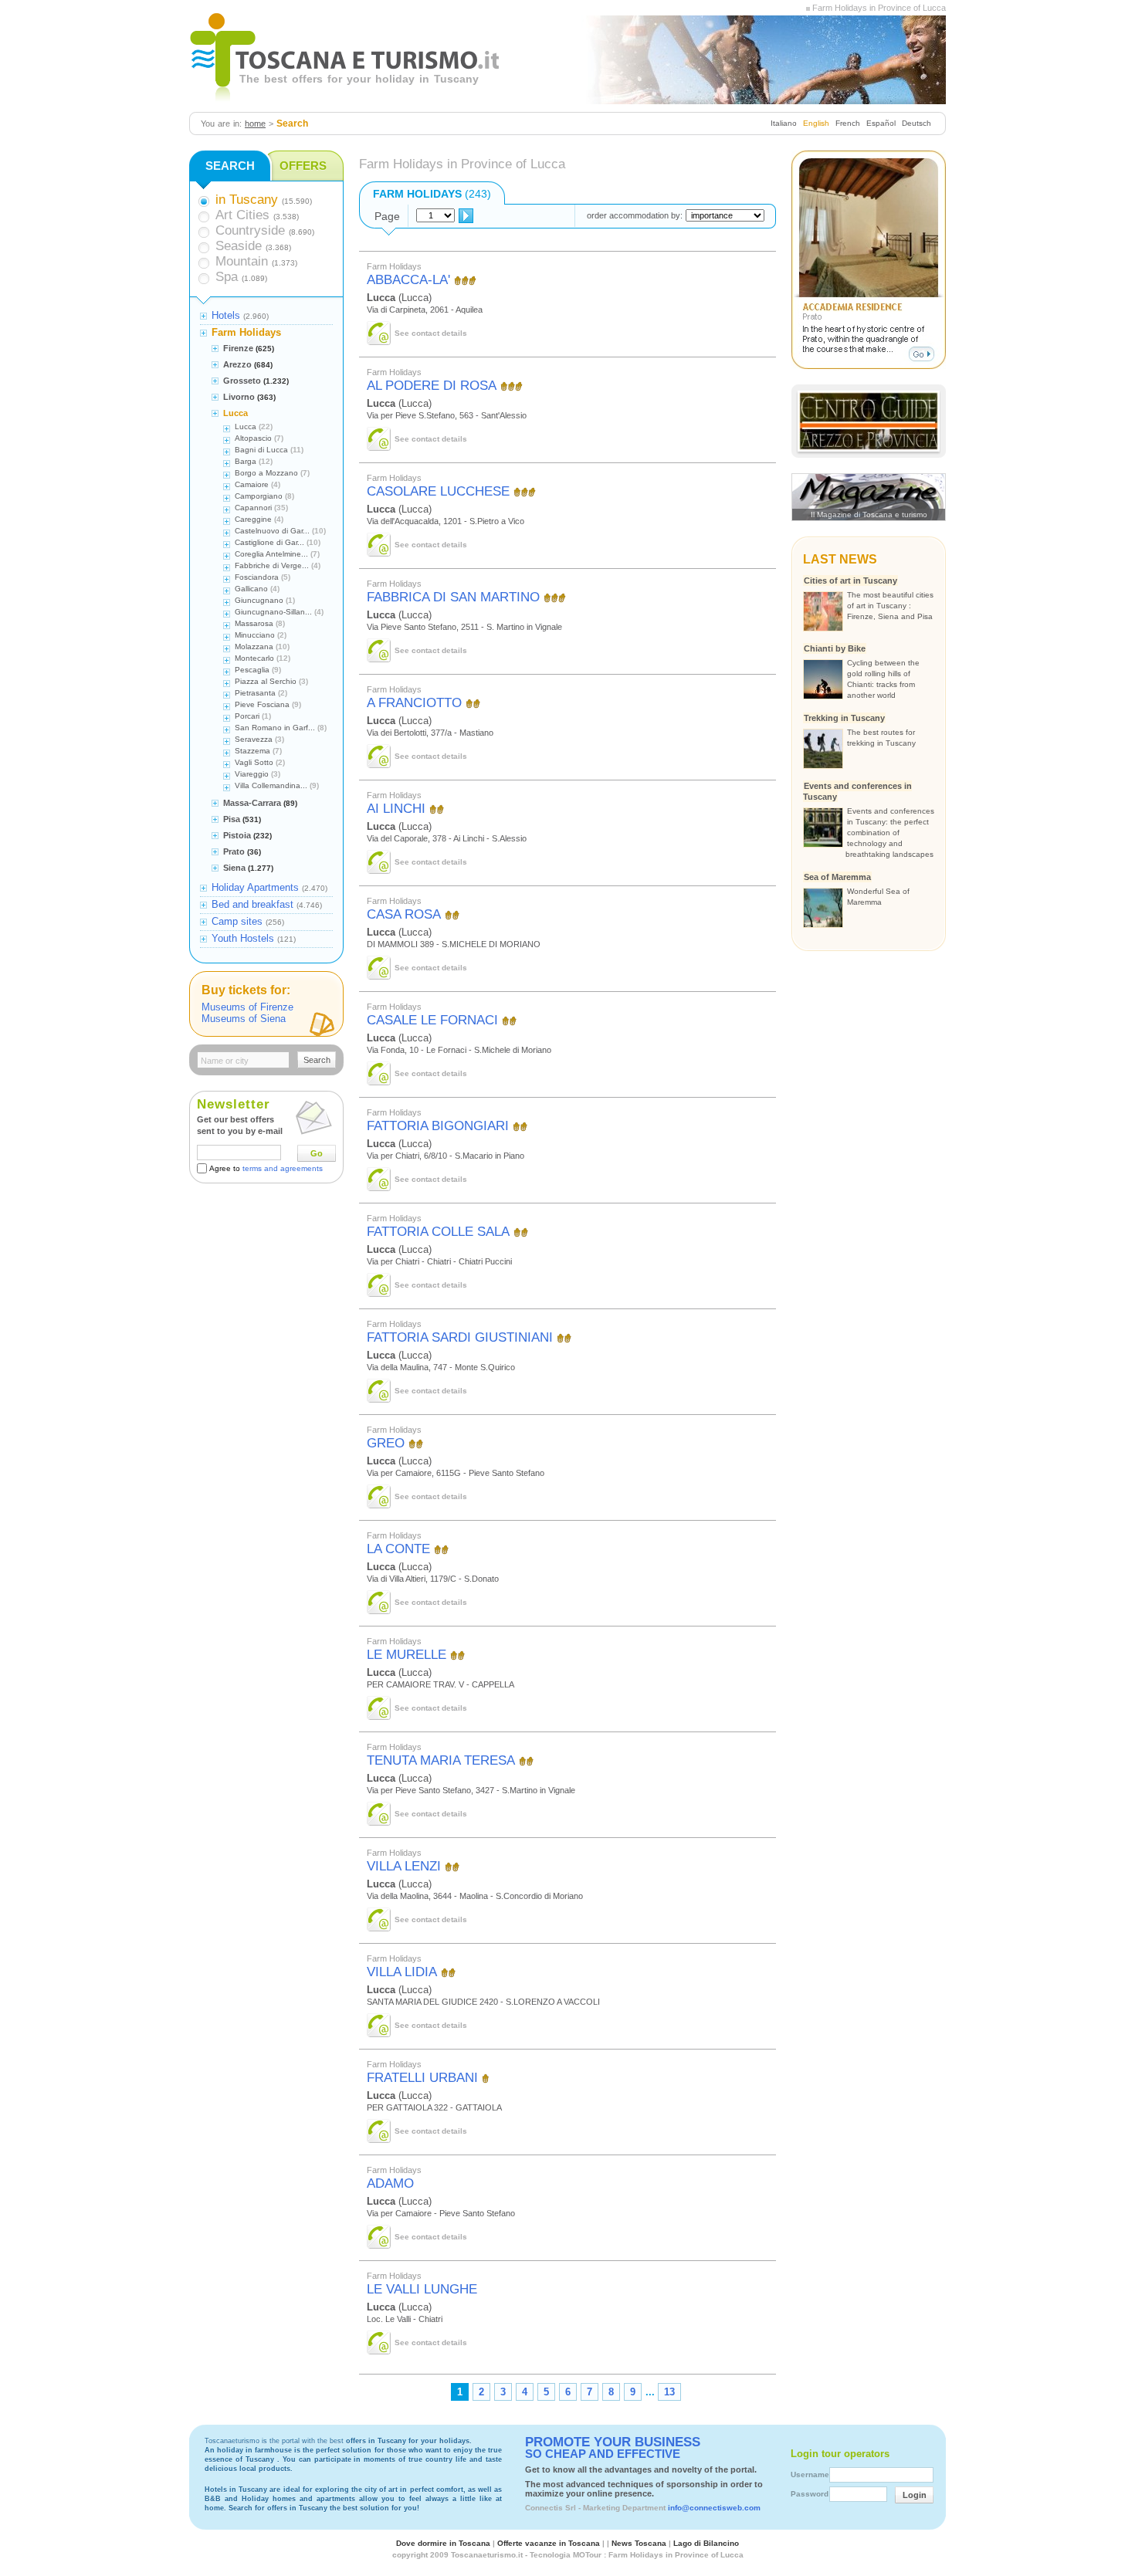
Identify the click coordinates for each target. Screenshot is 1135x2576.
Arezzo (237, 364)
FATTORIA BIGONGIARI (438, 1126)
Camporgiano (259, 496)
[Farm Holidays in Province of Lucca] (808, 8)
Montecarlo (254, 658)
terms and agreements (283, 1168)
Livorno (239, 397)
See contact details (431, 333)
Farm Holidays (246, 332)
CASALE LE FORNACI (432, 1020)
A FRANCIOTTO (414, 703)
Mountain (242, 261)
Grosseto (242, 381)
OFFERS (303, 166)
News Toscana (639, 2543)
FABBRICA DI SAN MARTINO (453, 597)
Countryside (250, 230)
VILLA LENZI (404, 1866)
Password (810, 2494)
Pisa (232, 819)
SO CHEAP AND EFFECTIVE (613, 2448)
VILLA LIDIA (402, 1972)
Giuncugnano (259, 600)
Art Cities (242, 215)
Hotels (226, 315)
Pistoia (237, 835)
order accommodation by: (635, 215)
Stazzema (252, 751)
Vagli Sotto (254, 762)
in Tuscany (247, 200)
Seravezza (254, 739)
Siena (234, 868)
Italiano (784, 123)
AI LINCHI (396, 809)
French (848, 123)
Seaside (239, 246)
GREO (386, 1443)
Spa (227, 277)
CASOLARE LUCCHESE (438, 491)
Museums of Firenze (247, 1007)
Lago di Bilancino (706, 2543)
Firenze (238, 348)
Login (915, 2495)
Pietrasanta (255, 693)
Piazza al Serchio (266, 681)
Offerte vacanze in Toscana (549, 2543)
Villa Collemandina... (271, 785)
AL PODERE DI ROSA (432, 386)
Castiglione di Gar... (269, 542)
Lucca (235, 413)
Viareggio (252, 774)
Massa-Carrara (252, 803)
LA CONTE (398, 1549)
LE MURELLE (407, 1655)
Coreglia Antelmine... (271, 554)
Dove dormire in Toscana (443, 2543)
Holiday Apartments (255, 887)
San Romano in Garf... (275, 728)
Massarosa (254, 623)
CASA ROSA (404, 914)
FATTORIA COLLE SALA (438, 1232)
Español (881, 123)
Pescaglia (252, 670)
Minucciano (255, 635)
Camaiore (252, 484)
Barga (246, 461)
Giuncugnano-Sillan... (273, 612)
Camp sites (237, 921)
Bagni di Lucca (261, 450)
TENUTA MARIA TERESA (441, 1760)
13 (669, 2392)
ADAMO (390, 2183)
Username (810, 2474)
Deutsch (916, 123)
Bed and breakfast (252, 904)
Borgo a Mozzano (266, 473)
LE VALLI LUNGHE (422, 2289)
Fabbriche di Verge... (272, 565)
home (255, 124)
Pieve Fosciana (262, 704)
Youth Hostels (243, 938)
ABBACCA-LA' (408, 280)
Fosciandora (257, 577)
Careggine (253, 519)
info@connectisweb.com (714, 2508)
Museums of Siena (244, 1019)
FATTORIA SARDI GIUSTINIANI (460, 1337)
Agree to (266, 1168)
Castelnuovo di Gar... (272, 531)
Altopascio (253, 438)
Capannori (253, 508)
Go (317, 1153)
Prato (234, 851)
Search (317, 1060)
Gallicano (251, 589)
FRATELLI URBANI (422, 2078)
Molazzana (254, 647)
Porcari (247, 716)
